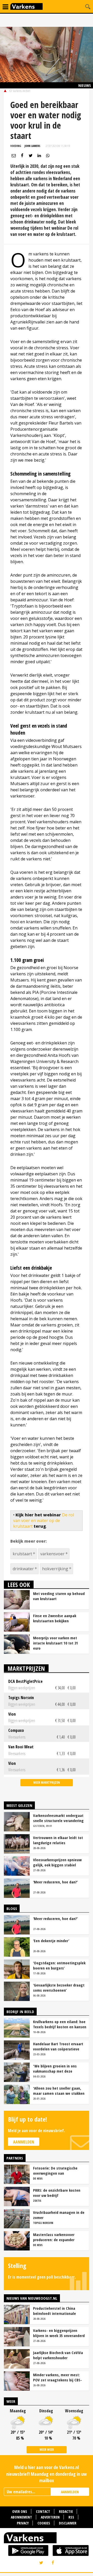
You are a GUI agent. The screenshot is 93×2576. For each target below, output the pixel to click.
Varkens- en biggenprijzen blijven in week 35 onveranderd (59, 2333)
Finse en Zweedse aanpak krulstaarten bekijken (55, 1618)
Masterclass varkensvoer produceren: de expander (54, 2237)
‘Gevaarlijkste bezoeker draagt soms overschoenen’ (59, 1988)
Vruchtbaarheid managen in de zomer (59, 2215)
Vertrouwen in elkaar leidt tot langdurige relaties (58, 1840)
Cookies (44, 2523)
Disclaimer (68, 2523)
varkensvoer (52, 1554)
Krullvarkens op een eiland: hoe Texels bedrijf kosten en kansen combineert (60, 2024)
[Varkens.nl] (47, 2539)
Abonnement (21, 2517)
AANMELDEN (70, 2492)
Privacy (23, 2523)
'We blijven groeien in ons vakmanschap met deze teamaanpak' (55, 2068)
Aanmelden (24, 2142)
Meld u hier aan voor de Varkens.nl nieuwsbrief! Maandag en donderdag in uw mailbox (47, 2474)
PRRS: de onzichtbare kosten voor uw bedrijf (57, 2193)
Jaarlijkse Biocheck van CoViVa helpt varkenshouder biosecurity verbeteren (58, 2355)
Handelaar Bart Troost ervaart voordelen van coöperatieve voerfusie (58, 2046)
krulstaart (22, 1554)
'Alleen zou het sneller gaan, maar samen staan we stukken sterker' (59, 2091)
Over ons (20, 2511)
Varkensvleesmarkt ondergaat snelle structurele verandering (58, 1818)
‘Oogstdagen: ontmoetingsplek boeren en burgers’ (59, 1965)
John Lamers (32, 146)
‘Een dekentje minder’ (51, 1941)
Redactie (66, 2511)
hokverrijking (55, 1569)
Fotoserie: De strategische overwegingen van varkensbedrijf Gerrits (55, 2171)
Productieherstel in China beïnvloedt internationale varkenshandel (55, 2311)
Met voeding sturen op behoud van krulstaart (59, 1596)
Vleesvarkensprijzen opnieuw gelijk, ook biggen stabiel (57, 1862)
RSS (71, 2517)
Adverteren (50, 2517)
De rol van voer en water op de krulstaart (44, 1521)
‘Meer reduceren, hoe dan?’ (55, 1882)
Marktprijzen (26, 1668)
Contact (43, 2511)
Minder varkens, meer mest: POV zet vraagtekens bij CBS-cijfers (57, 2377)
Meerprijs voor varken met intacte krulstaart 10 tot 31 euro (56, 1643)
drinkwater (23, 1569)
